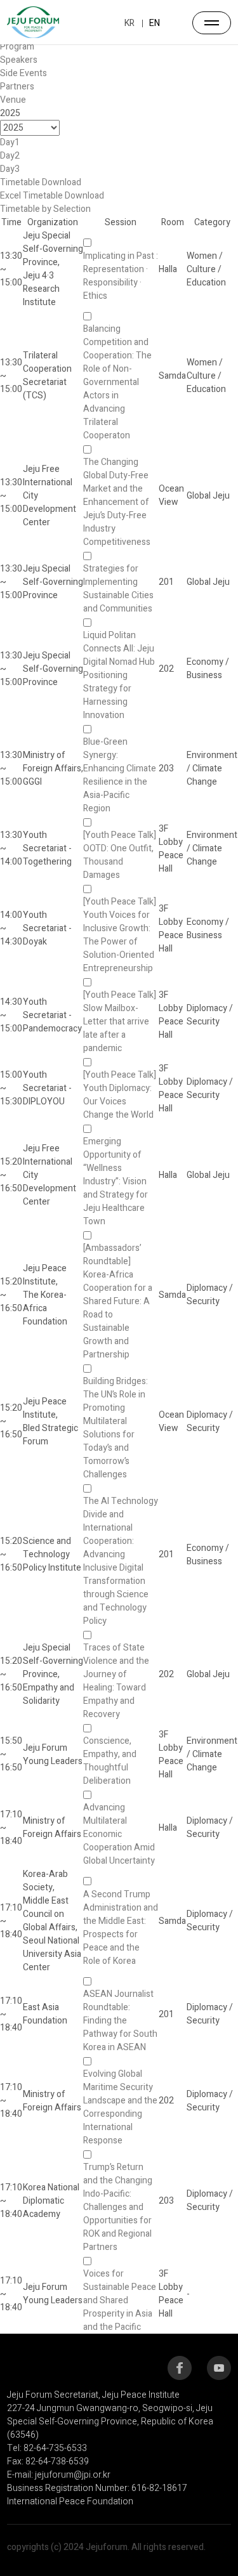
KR (129, 23)
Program (17, 47)
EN (155, 23)
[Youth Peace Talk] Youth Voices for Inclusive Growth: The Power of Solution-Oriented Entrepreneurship (120, 935)
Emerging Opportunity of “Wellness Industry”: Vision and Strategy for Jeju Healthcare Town (116, 1181)
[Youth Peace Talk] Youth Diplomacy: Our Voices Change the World (120, 1095)
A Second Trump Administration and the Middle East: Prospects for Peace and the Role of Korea (121, 1928)
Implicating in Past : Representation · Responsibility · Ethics (121, 276)
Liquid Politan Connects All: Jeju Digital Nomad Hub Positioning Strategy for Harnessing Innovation (119, 675)
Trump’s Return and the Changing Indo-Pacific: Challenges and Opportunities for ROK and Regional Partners (118, 2207)
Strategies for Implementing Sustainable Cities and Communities (118, 589)
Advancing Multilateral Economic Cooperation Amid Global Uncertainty (119, 1834)
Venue (13, 100)
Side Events (23, 73)
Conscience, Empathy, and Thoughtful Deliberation (110, 1761)
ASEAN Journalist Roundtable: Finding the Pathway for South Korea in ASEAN (120, 2021)
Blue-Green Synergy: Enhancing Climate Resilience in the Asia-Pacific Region (120, 775)
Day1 (10, 142)
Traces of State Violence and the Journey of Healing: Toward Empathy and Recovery (116, 1681)
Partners (17, 87)
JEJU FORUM (33, 22)
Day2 (10, 156)
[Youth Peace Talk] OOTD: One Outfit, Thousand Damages (120, 855)
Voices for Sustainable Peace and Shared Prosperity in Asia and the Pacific (120, 2300)
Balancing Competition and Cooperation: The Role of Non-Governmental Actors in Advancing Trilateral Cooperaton (117, 382)
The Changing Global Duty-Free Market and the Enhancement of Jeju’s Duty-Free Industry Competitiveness (117, 502)
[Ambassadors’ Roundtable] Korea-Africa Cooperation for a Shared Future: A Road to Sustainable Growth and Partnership (118, 1301)
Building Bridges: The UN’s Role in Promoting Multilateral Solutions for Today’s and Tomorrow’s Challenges (116, 1428)
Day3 (10, 169)
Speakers (19, 60)
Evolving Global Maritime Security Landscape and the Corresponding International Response (120, 2107)
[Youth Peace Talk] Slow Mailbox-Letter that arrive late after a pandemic (120, 1022)
